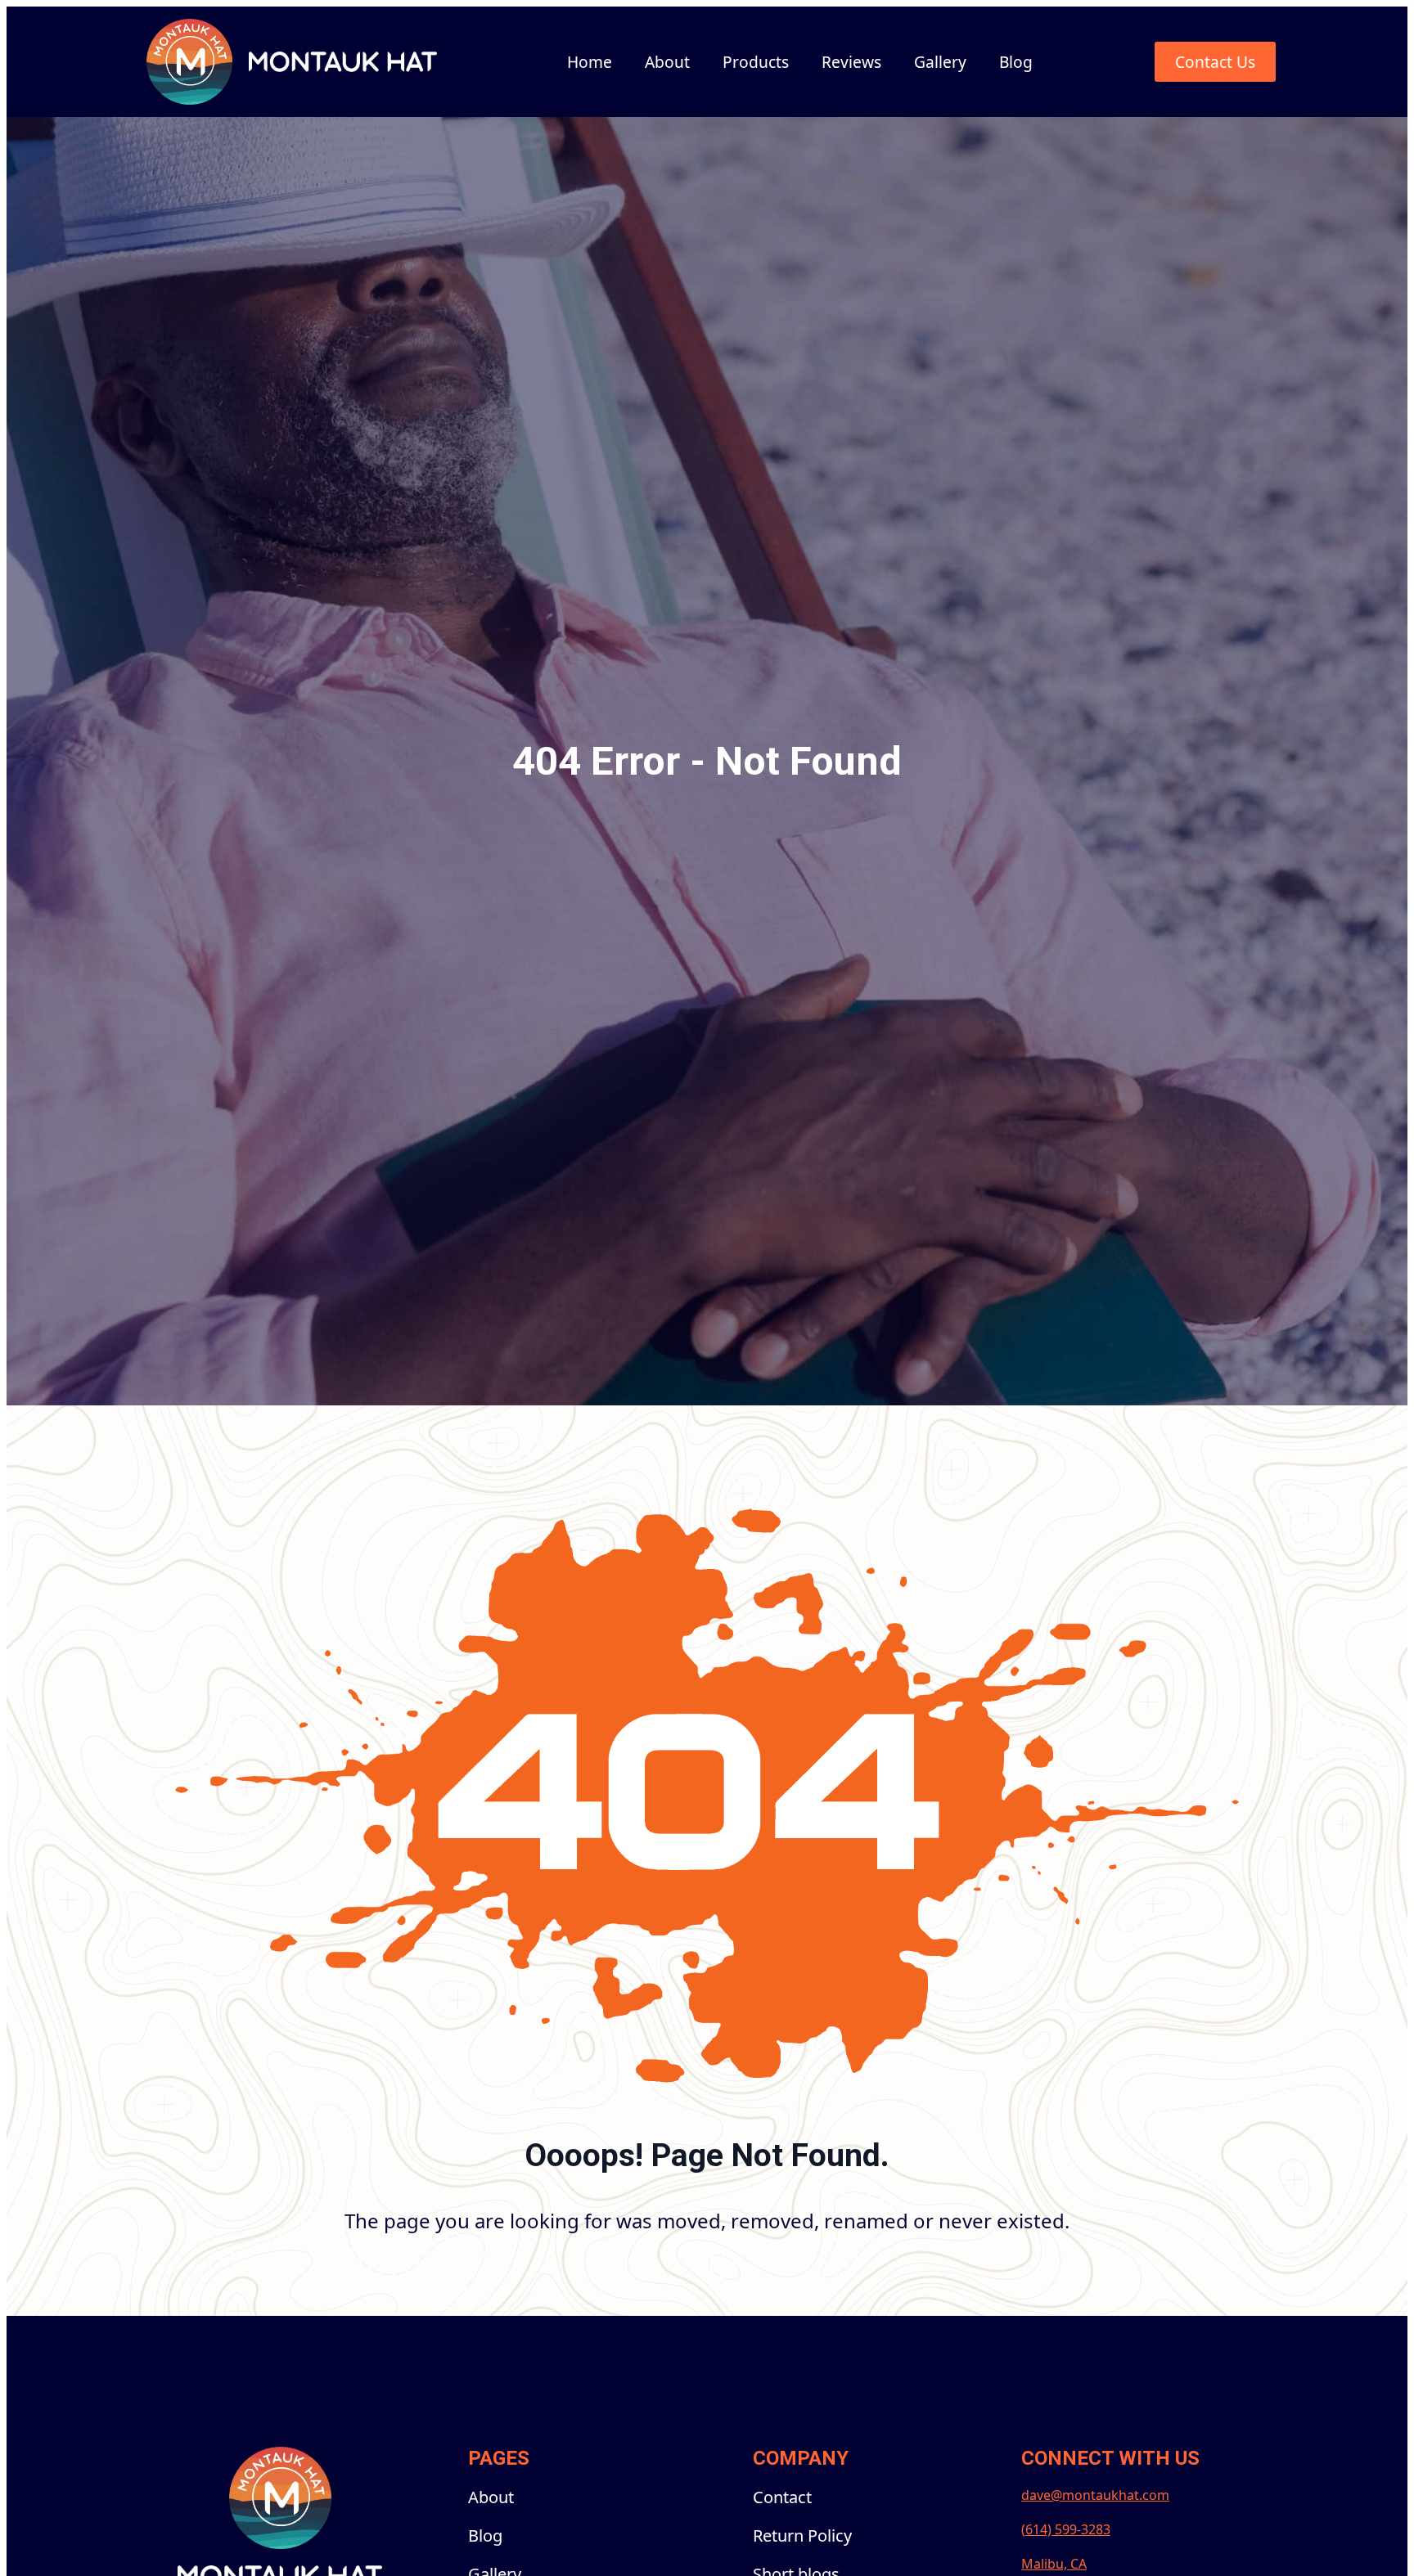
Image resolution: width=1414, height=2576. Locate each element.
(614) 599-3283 (1066, 2529)
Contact (782, 2497)
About (667, 62)
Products (756, 62)
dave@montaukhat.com (1095, 2495)
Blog (1016, 62)
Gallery (940, 62)
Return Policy (802, 2536)
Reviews (851, 62)
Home (590, 62)
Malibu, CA (1054, 2564)
